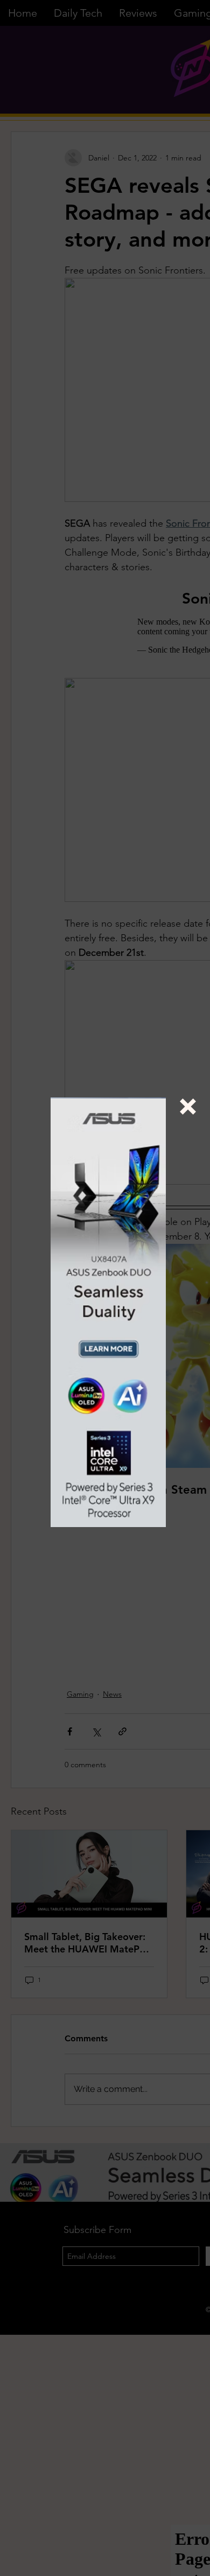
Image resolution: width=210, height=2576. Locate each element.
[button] (188, 1107)
